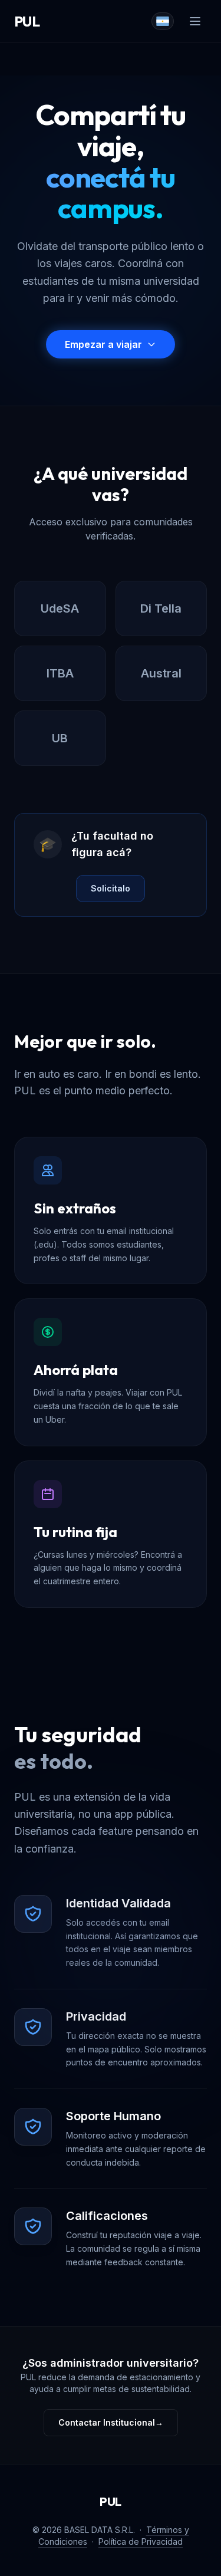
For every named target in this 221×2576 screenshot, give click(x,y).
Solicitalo (111, 888)
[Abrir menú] (195, 21)
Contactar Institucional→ (111, 2422)
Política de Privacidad (141, 2542)
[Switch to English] (163, 21)
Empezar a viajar (103, 344)
